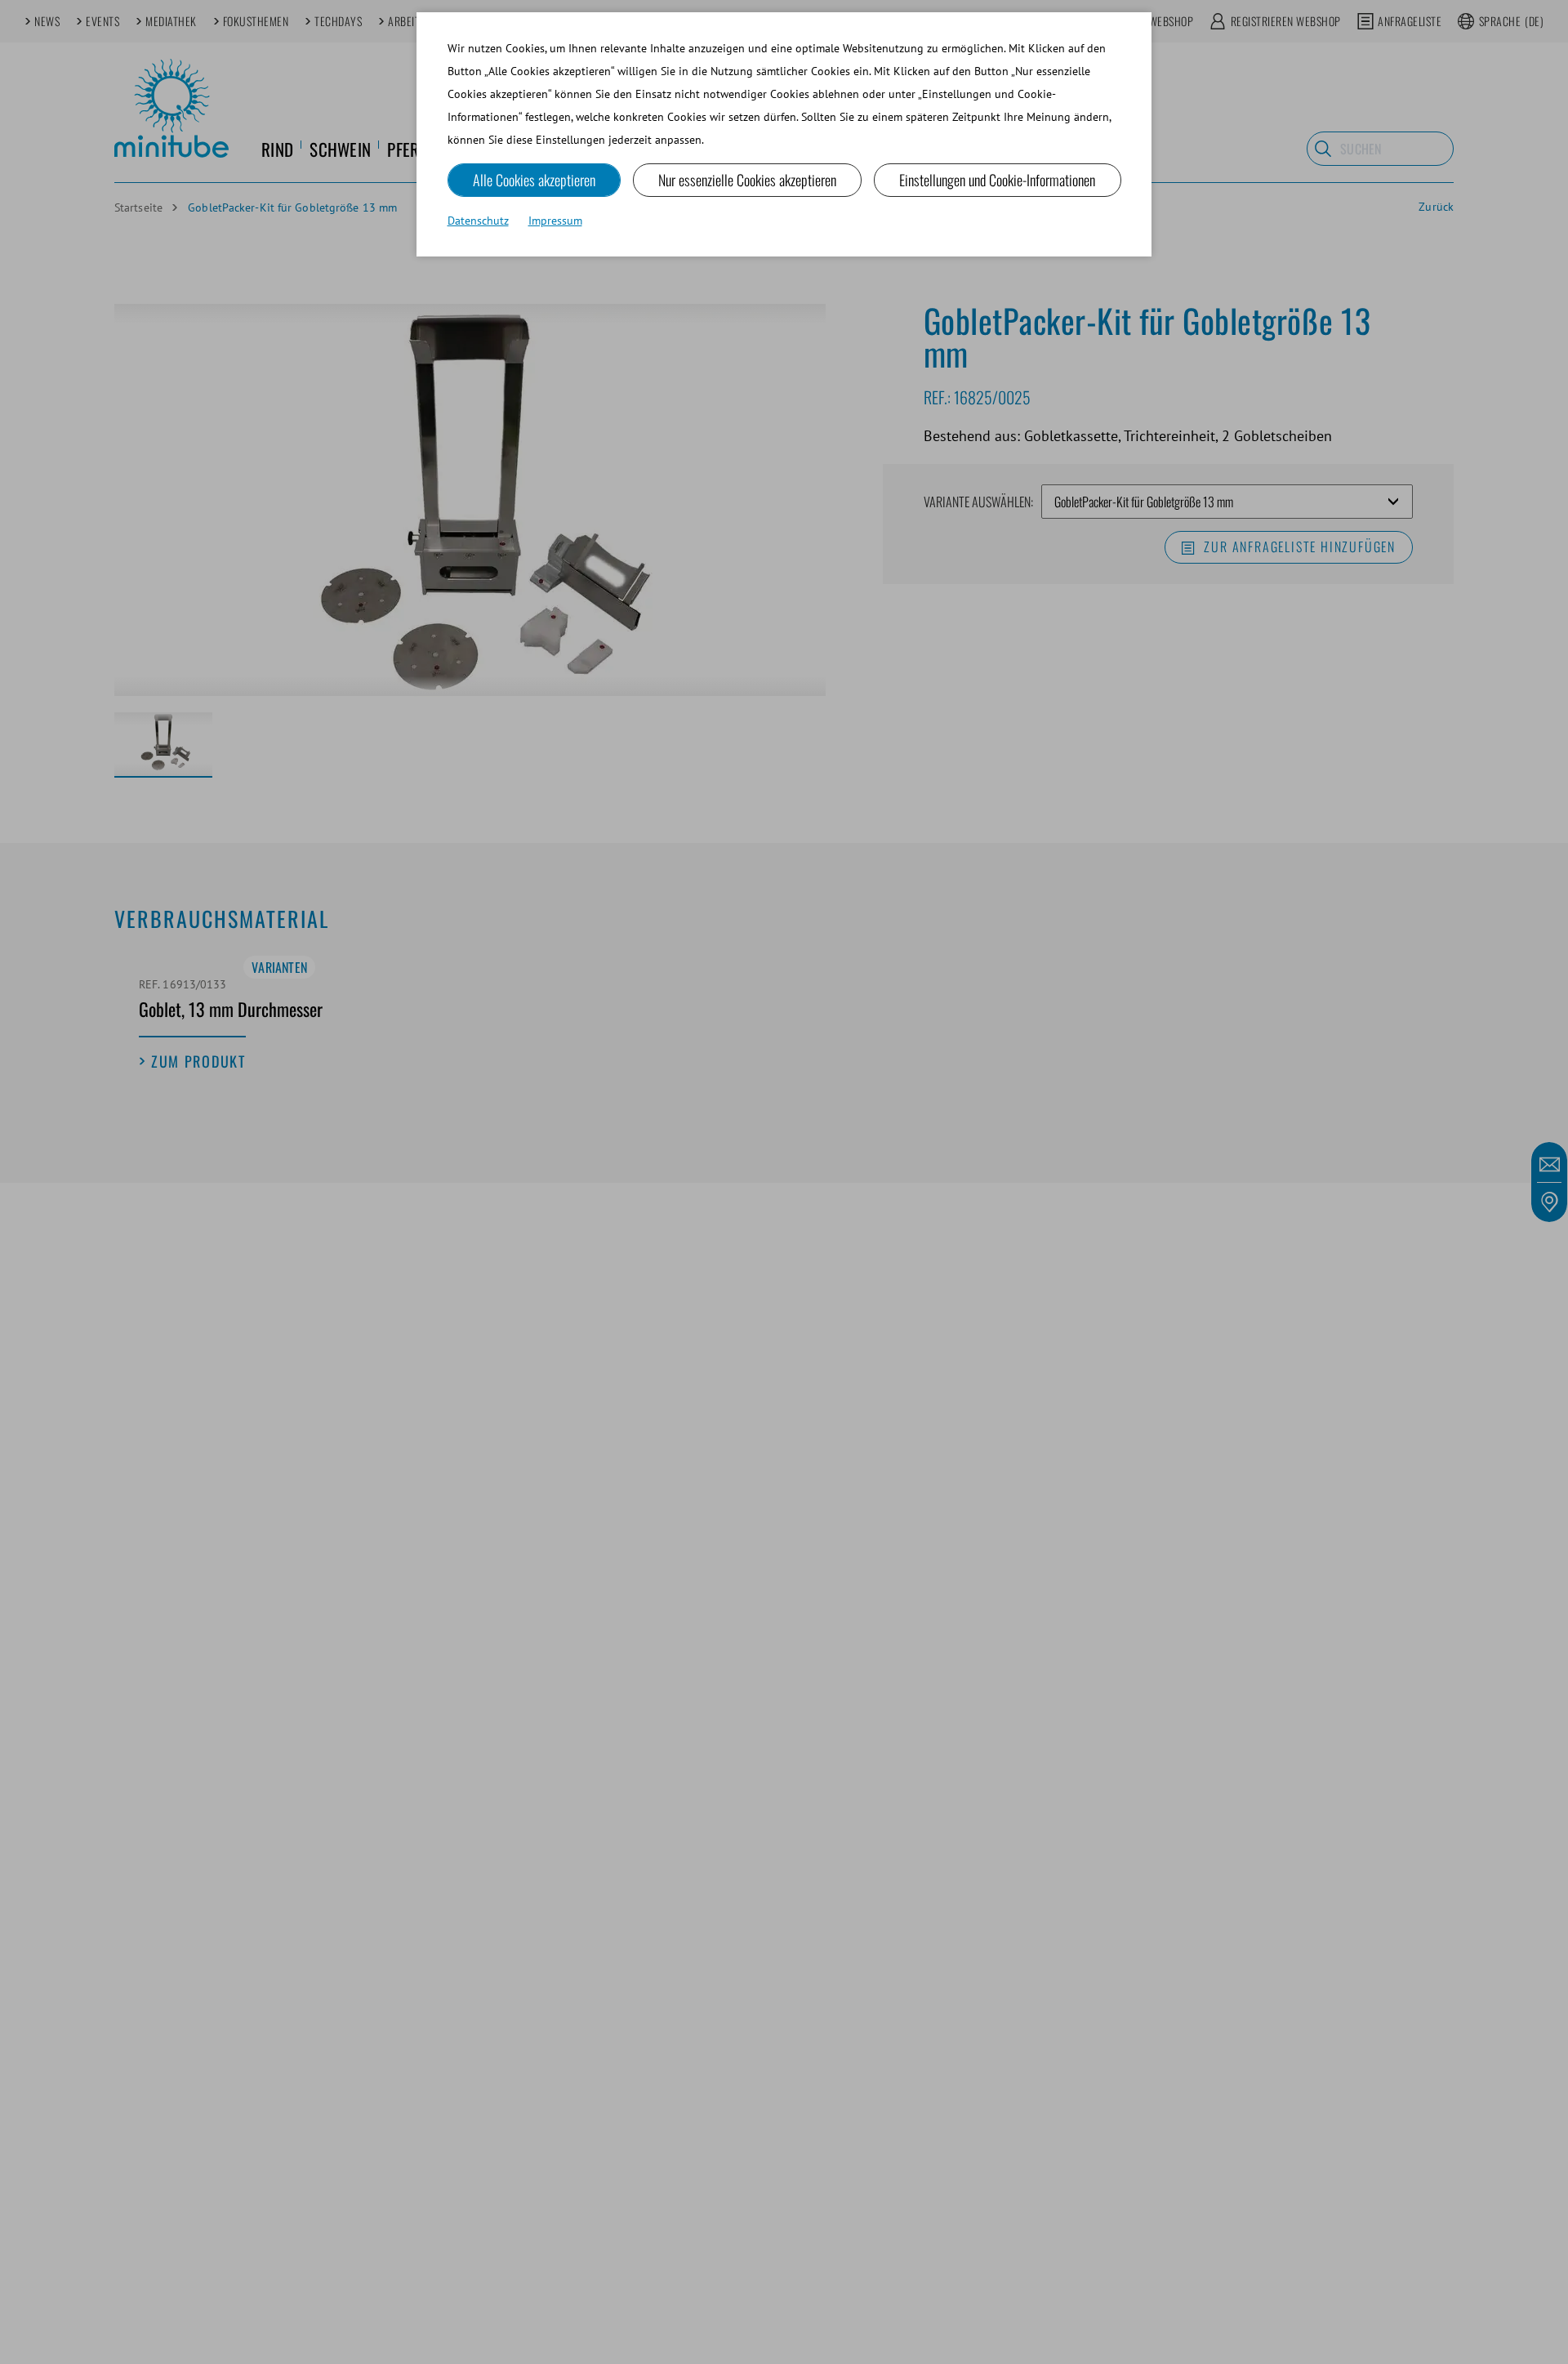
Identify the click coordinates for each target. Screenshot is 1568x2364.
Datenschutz (478, 221)
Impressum (555, 221)
